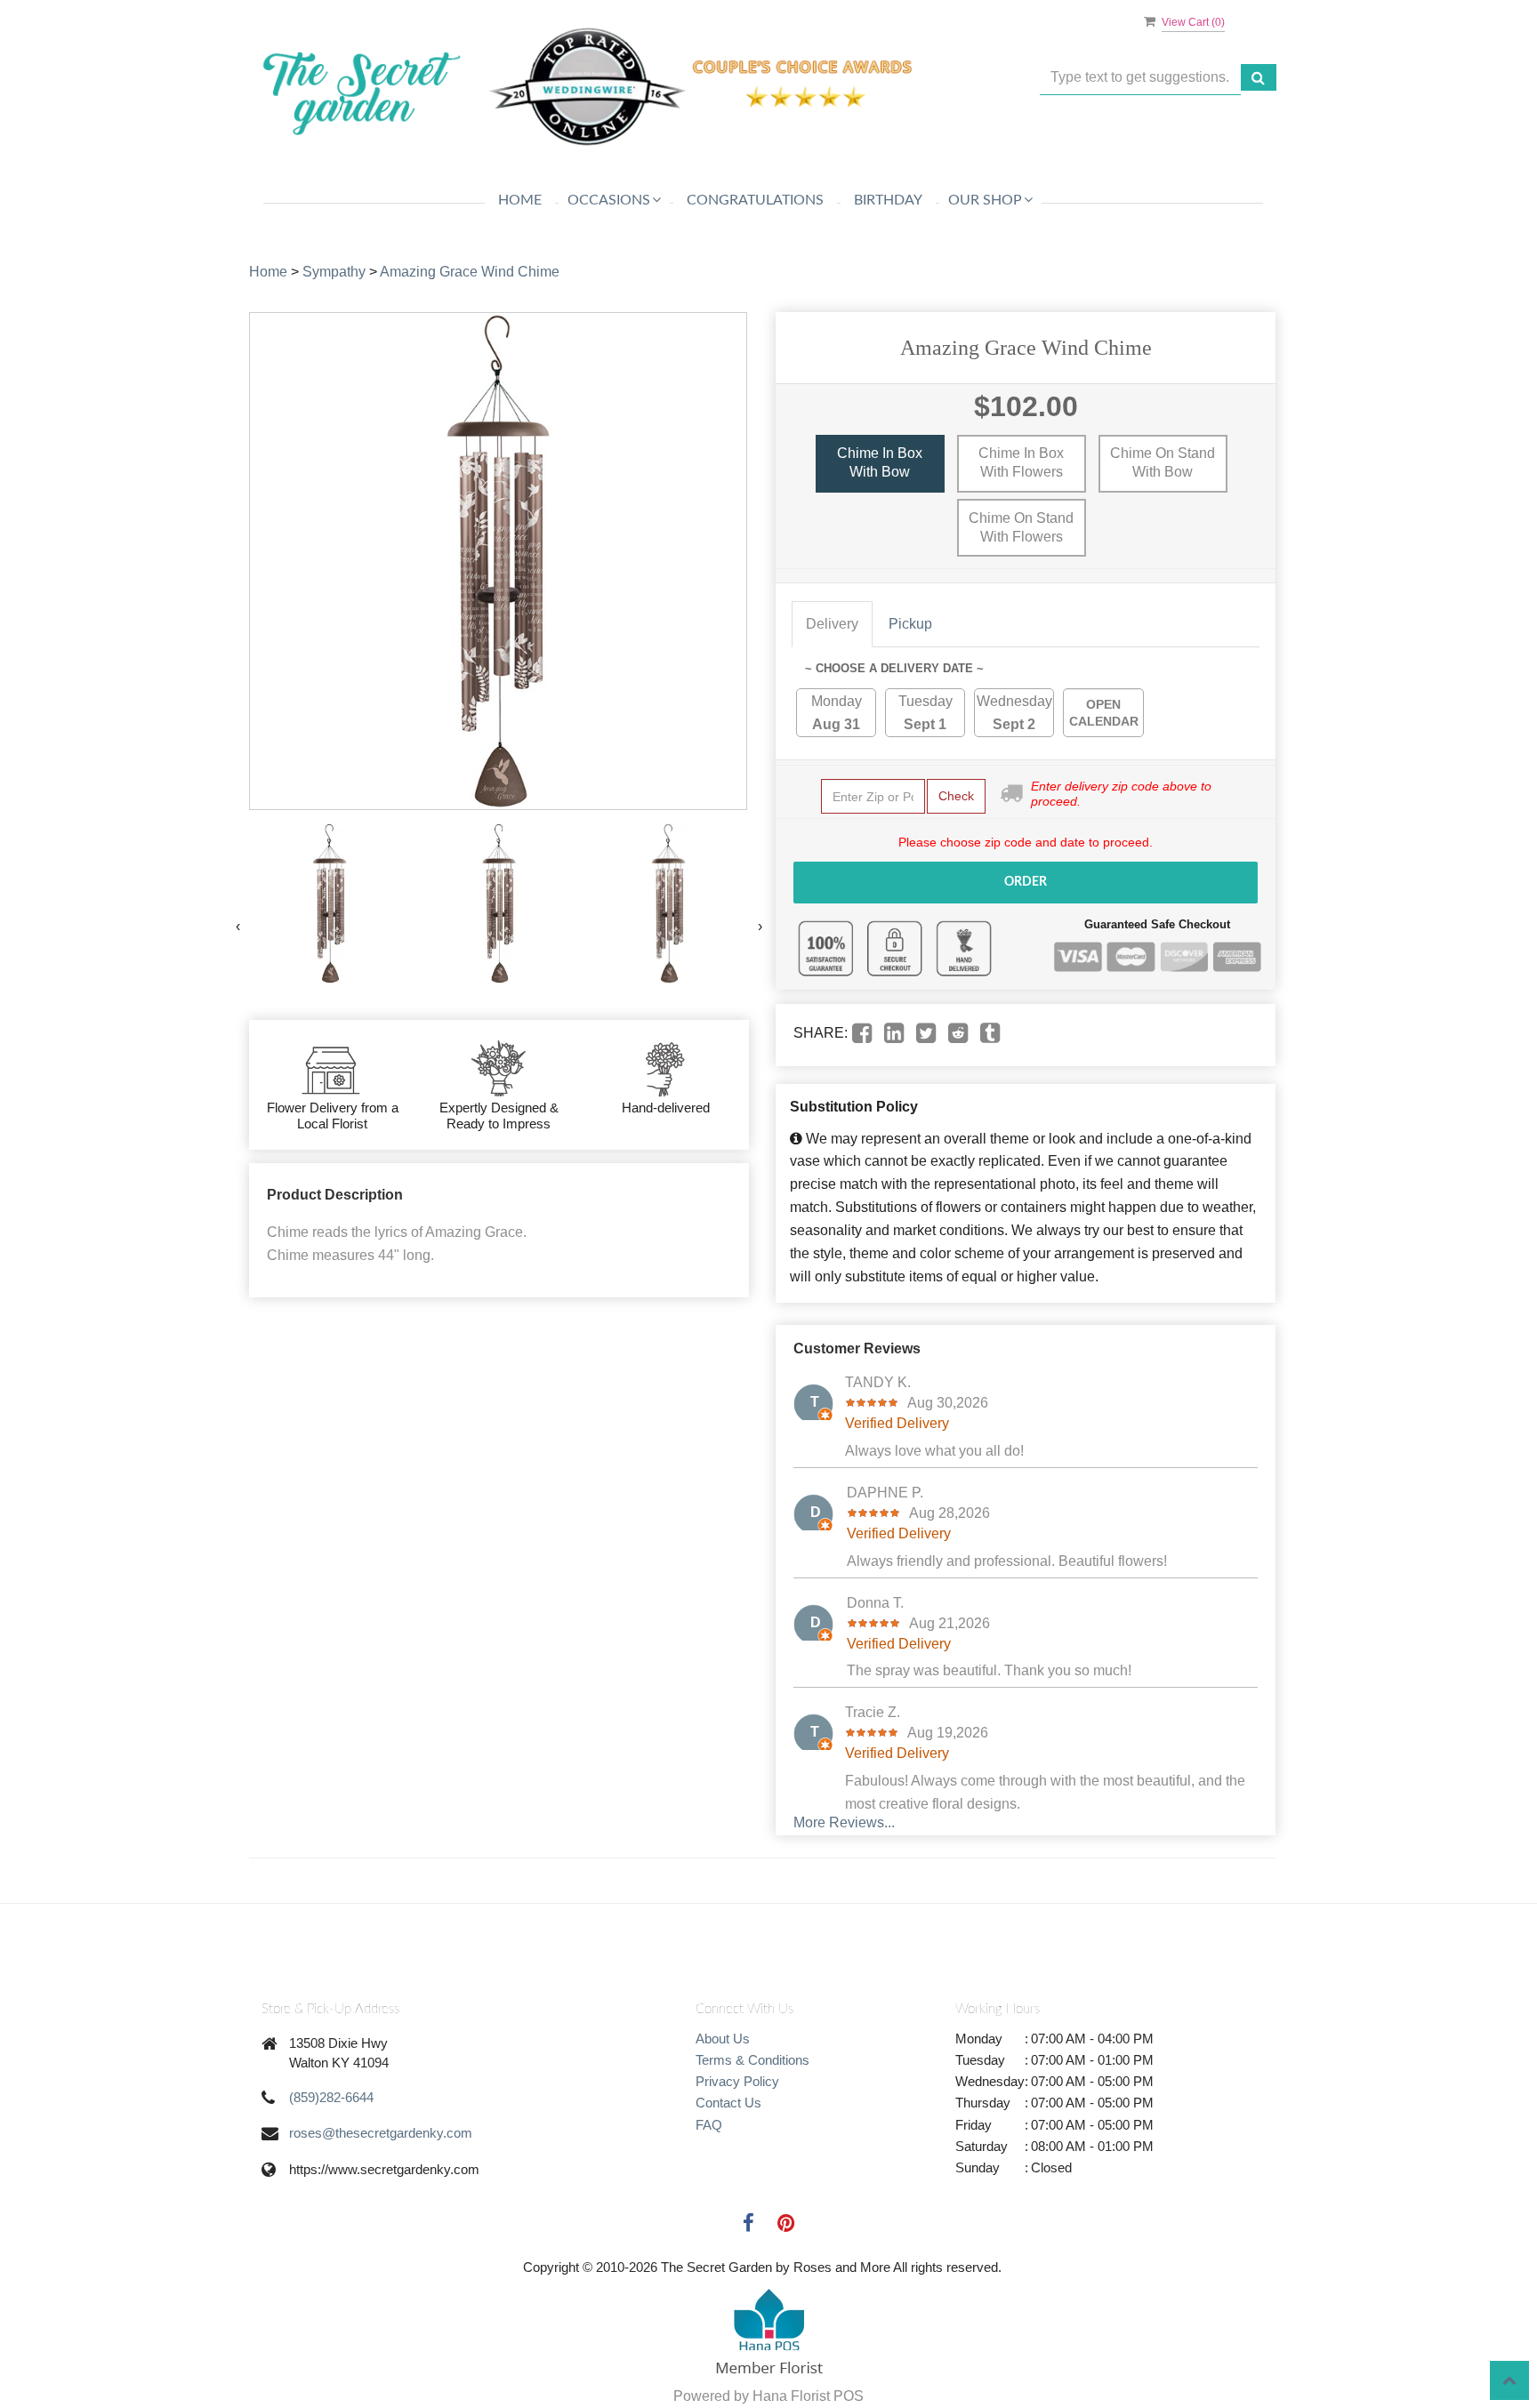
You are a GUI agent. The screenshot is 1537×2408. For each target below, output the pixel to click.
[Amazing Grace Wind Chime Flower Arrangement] (330, 904)
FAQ (709, 2125)
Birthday (888, 200)
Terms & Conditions (752, 2060)
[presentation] (238, 927)
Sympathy (334, 272)
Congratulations (755, 200)
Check (956, 796)
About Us (723, 2039)
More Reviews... (844, 1822)
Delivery (832, 624)
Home (520, 200)
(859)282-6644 (331, 2097)
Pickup (910, 624)
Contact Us (728, 2103)
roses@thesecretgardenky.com (381, 2133)
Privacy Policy (737, 2081)
